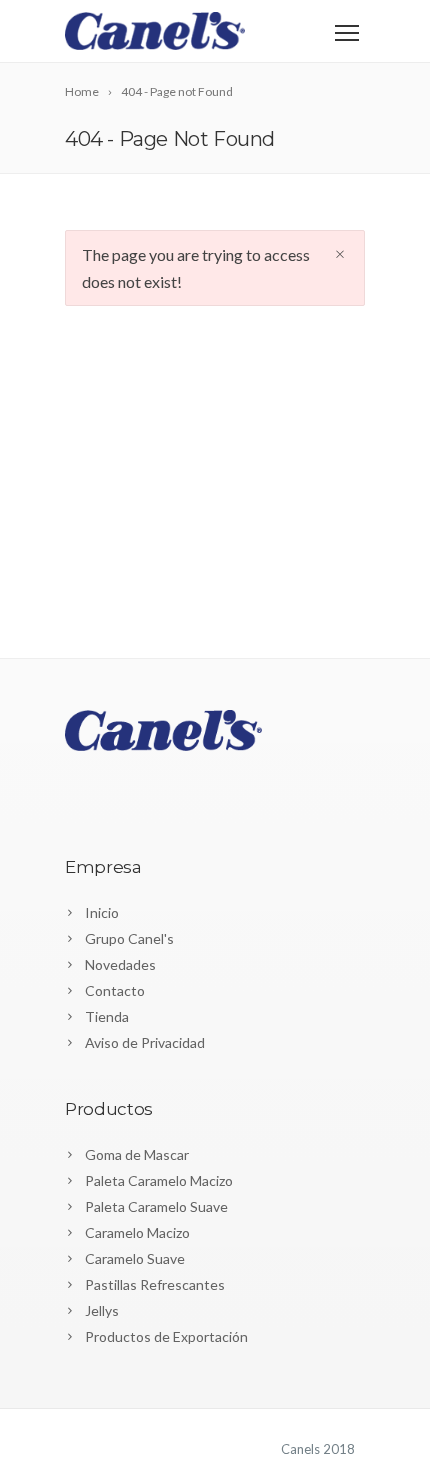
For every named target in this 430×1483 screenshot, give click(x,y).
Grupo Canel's (129, 938)
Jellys (102, 1310)
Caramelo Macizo (137, 1232)
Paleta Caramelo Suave (156, 1206)
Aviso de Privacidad (145, 1042)
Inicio (102, 912)
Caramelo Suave (135, 1258)
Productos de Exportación (166, 1336)
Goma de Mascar (137, 1154)
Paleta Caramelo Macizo (159, 1180)
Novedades (120, 964)
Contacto (115, 990)
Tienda (107, 1016)
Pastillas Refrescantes (155, 1284)
